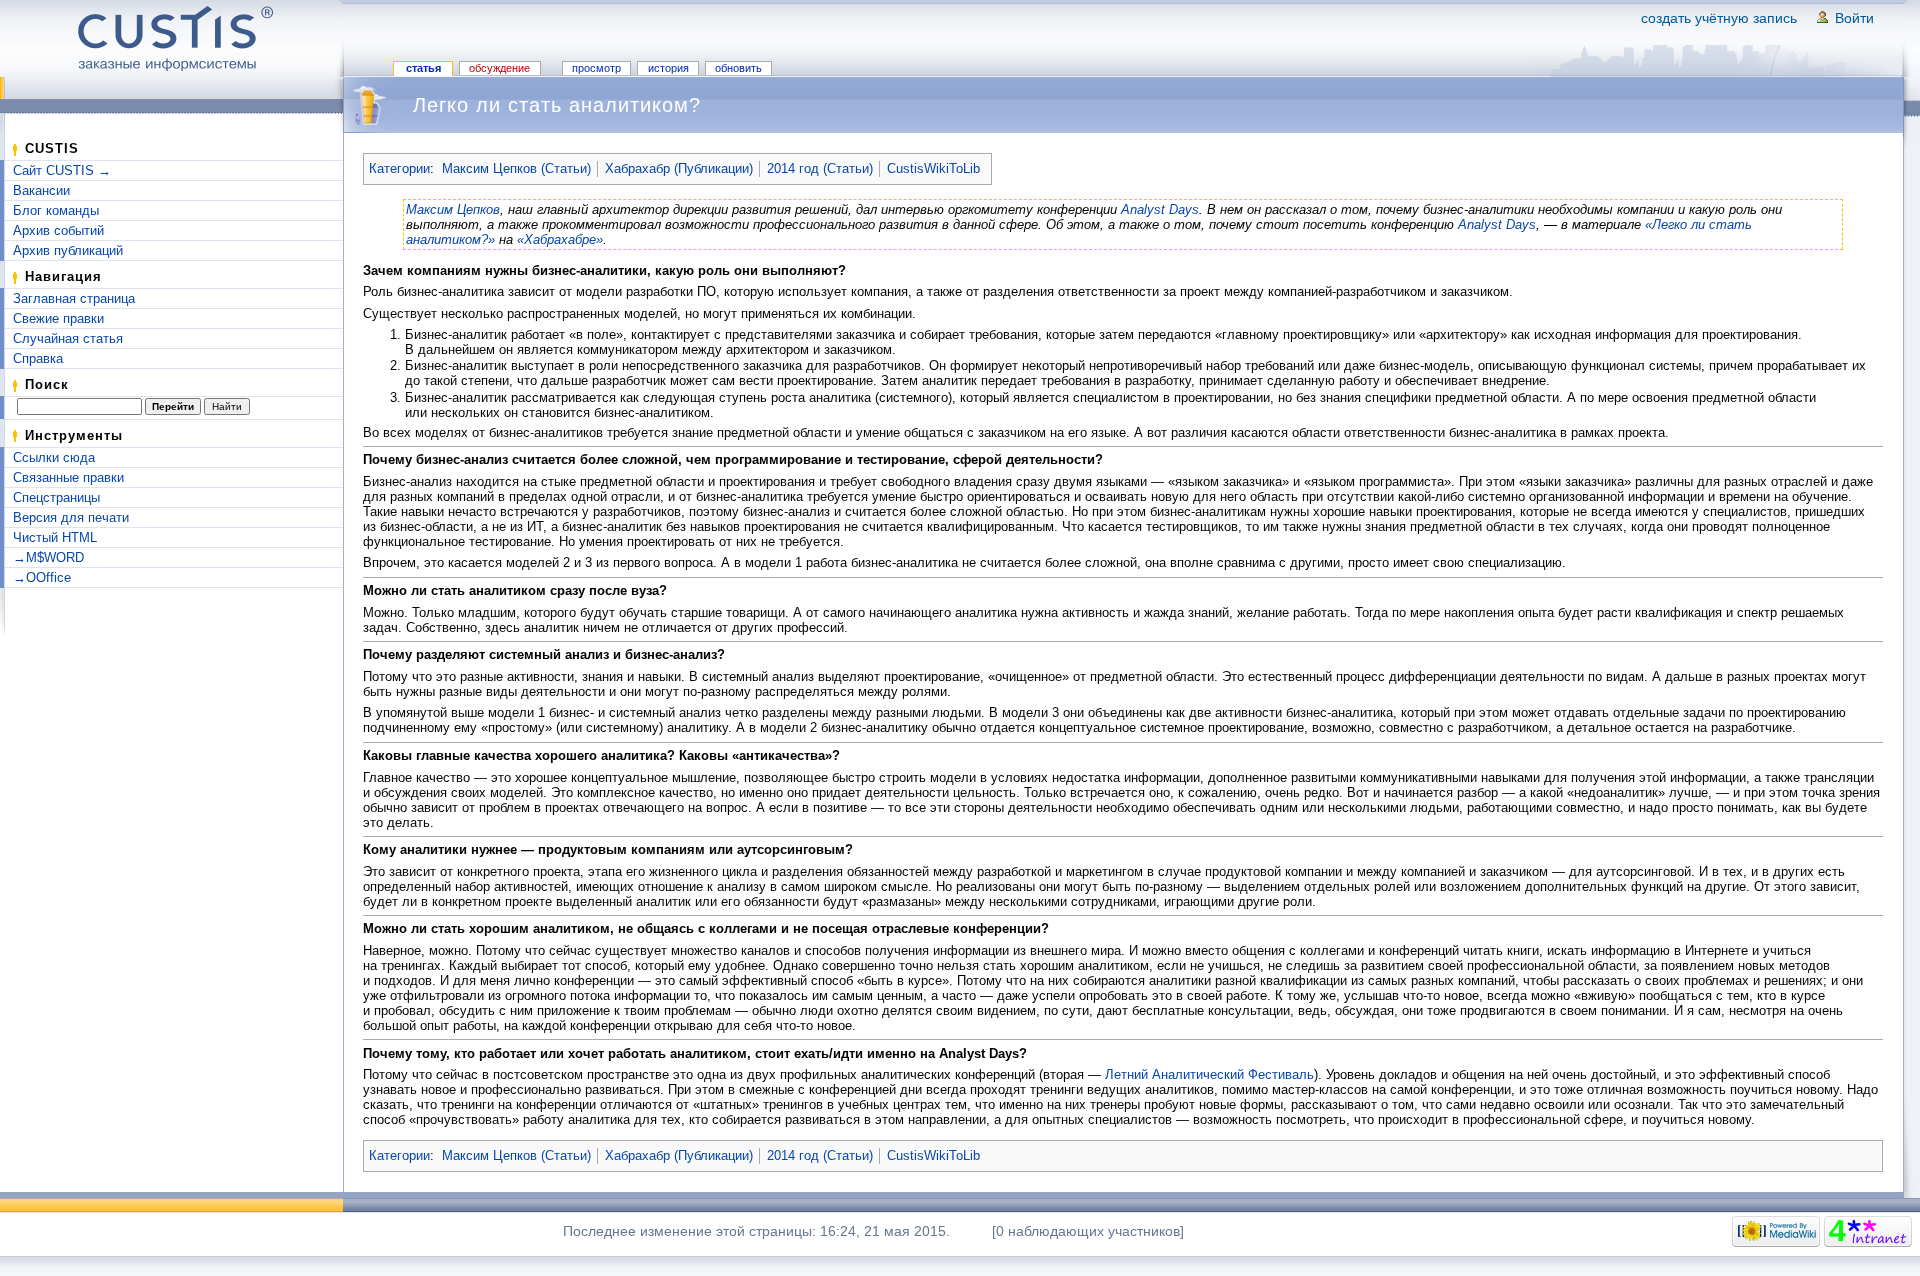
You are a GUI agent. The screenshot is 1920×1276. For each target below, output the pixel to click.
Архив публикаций (68, 250)
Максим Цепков (453, 209)
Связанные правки (68, 477)
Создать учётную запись (1719, 18)
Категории (399, 168)
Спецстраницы (56, 497)
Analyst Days (1160, 209)
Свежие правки (58, 318)
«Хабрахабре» (560, 239)
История (668, 68)
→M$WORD (48, 557)
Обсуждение (499, 68)
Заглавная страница (74, 298)
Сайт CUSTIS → (62, 170)
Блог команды (56, 210)
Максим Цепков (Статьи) (516, 168)
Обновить (738, 68)
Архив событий (58, 230)
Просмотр (596, 68)
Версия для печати (71, 517)
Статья (423, 68)
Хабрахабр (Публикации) (679, 168)
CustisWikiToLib (933, 168)
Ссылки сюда (54, 457)
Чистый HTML (55, 537)
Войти (1854, 18)
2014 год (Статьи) (820, 168)
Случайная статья (68, 338)
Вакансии (41, 190)
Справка (38, 358)
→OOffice (42, 577)
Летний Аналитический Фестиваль (1209, 1074)
